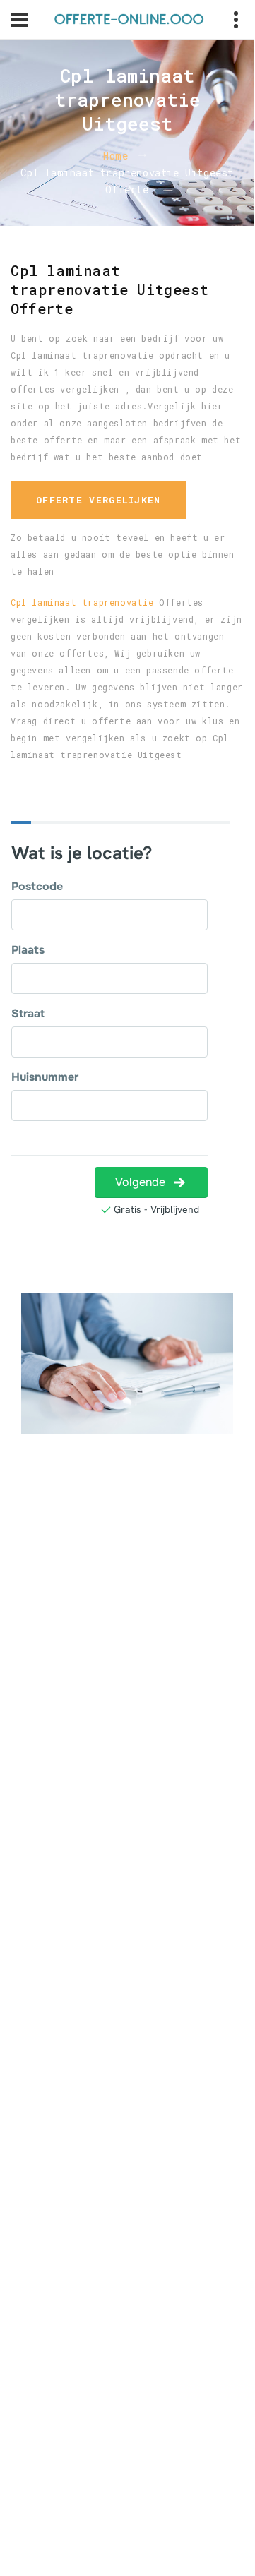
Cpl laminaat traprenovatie (82, 602)
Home (115, 156)
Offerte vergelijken (99, 500)
